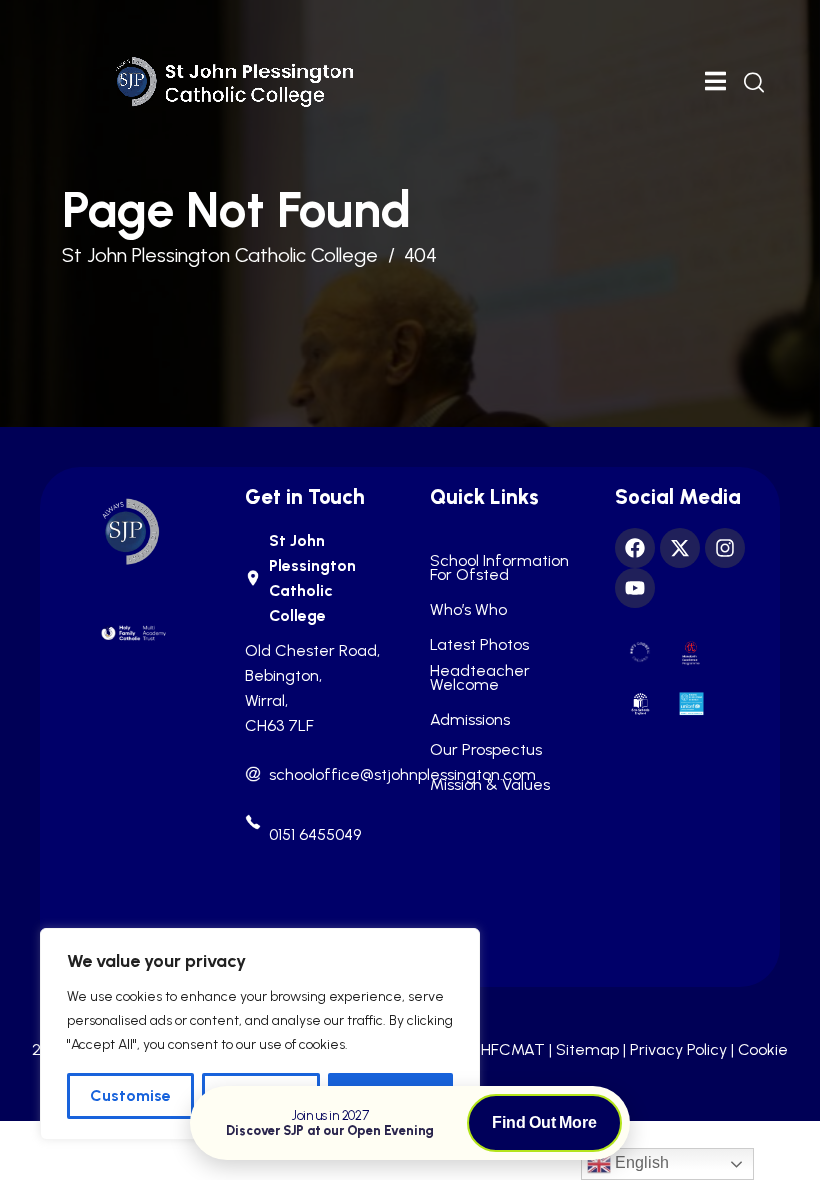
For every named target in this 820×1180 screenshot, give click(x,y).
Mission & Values (490, 785)
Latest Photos (479, 645)
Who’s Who (468, 610)
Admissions (470, 720)
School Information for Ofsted (499, 568)
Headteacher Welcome (480, 678)
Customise (130, 1095)
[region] (260, 1034)
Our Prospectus (486, 750)
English (640, 1162)
